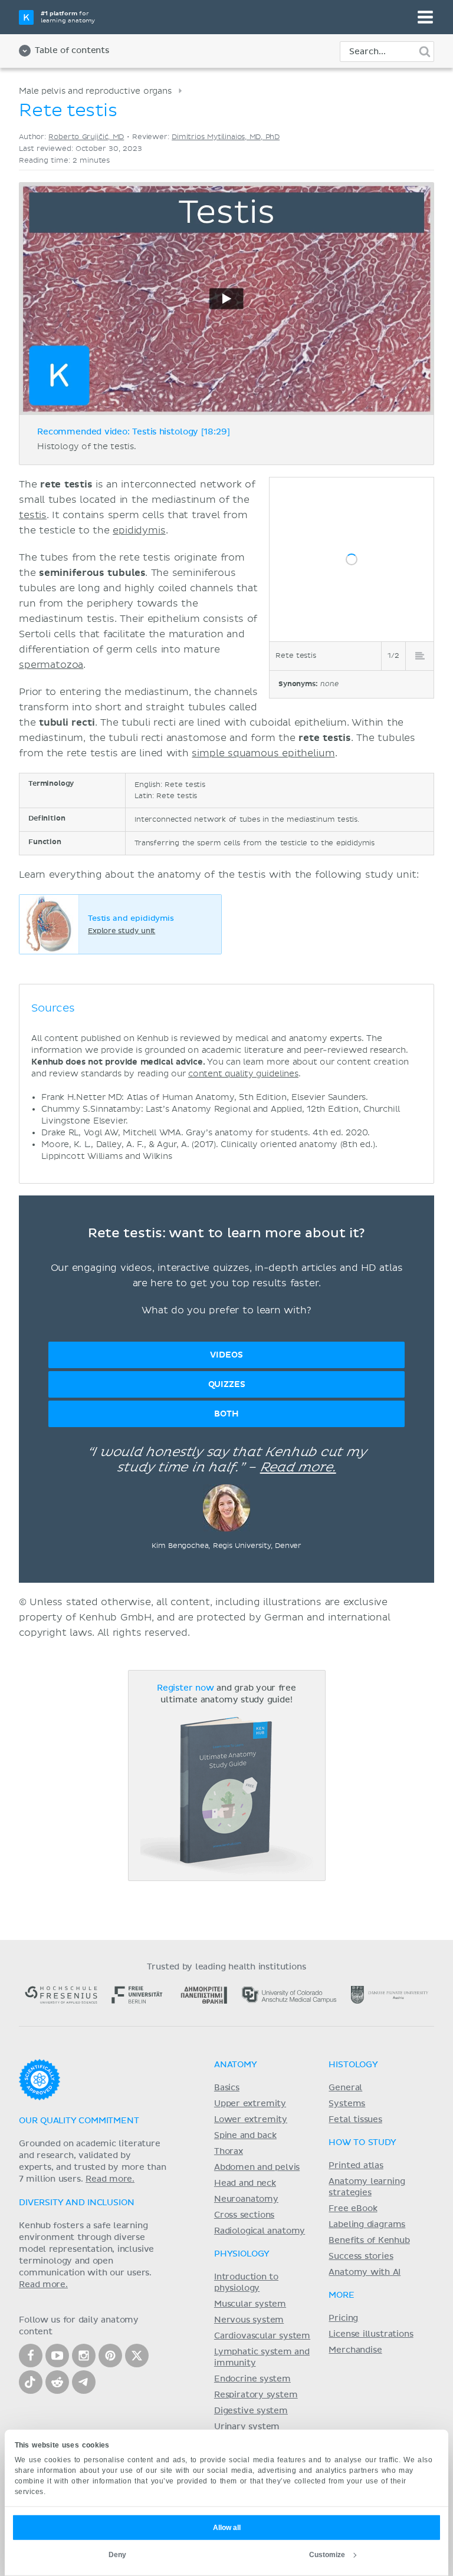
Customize (327, 2555)
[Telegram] (84, 2382)
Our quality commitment (79, 2121)
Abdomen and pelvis (257, 2167)
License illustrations (371, 2334)
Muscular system (250, 2304)
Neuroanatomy (246, 2199)
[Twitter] (137, 2356)
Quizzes (227, 1384)
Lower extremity (251, 2120)
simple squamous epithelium (263, 753)
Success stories (361, 2257)
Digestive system (251, 2411)
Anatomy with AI (365, 2272)
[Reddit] (57, 2382)
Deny (117, 2555)
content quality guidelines (243, 1074)
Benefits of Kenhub (369, 2241)
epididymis (139, 531)
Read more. (298, 1468)
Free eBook (353, 2209)
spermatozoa (51, 665)
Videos (226, 1355)
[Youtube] (57, 2356)
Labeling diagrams (367, 2225)
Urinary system (247, 2427)
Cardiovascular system (262, 2336)
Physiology (242, 2254)
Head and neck (245, 2183)
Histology (353, 2065)
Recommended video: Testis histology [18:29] (134, 432)
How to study (362, 2143)
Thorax (229, 2152)
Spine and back (245, 2136)
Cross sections (244, 2215)
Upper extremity (250, 2104)
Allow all (227, 2528)
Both (226, 1414)
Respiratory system (256, 2395)
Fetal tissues (355, 2120)
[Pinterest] (110, 2356)
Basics (227, 2088)
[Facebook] (31, 2356)
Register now (186, 1688)
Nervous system (249, 2320)
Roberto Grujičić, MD (86, 137)
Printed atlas (356, 2166)
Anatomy (236, 2065)
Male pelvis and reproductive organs (95, 91)
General (345, 2088)
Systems (347, 2104)
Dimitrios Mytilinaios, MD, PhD (226, 137)
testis (33, 515)
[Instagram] (84, 2356)
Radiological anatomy (260, 2231)
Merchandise (355, 2350)
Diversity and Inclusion (77, 2203)
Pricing (343, 2318)
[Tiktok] (31, 2382)
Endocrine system (252, 2379)
